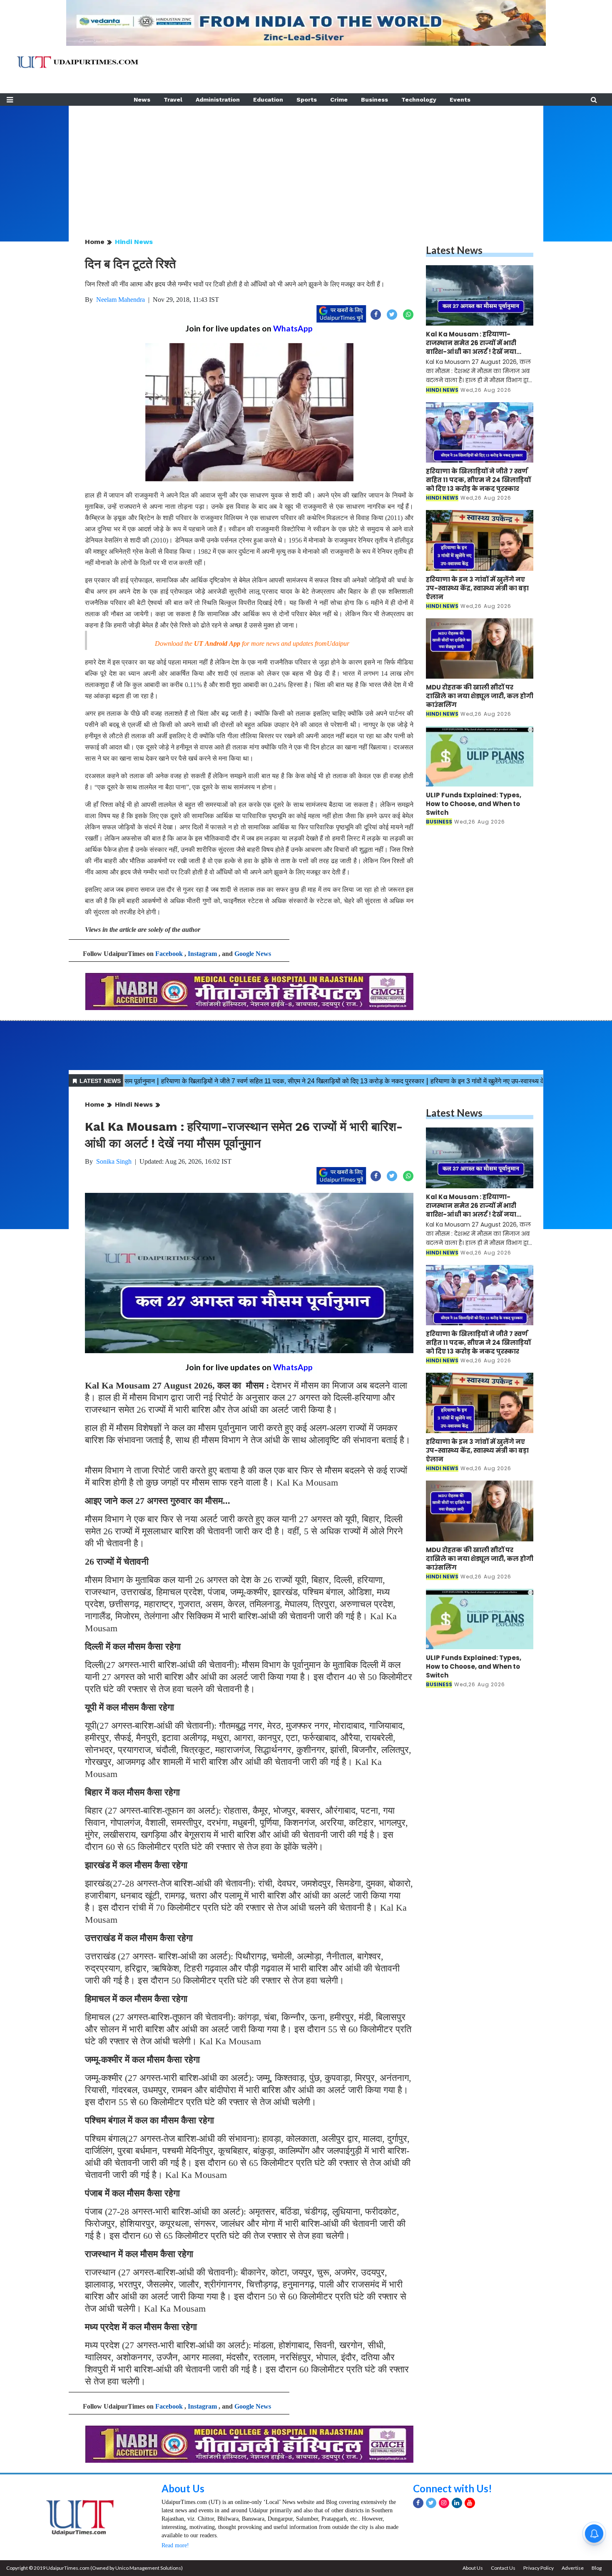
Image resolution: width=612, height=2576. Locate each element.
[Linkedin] (457, 2503)
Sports (307, 100)
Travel (173, 100)
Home (95, 242)
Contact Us (503, 2568)
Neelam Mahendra (121, 300)
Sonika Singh (114, 1161)
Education (268, 100)
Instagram (202, 954)
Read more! (175, 2545)
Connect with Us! (453, 2488)
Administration (218, 100)
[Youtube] (470, 2503)
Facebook (169, 954)
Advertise (573, 2568)
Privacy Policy (539, 2568)
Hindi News (134, 242)
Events (460, 100)
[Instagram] (444, 2503)
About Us (183, 2488)
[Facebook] (418, 2503)
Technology (419, 100)
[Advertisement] (306, 164)
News (142, 100)
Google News (253, 954)
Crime (339, 100)
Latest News (454, 250)
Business (374, 100)
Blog (597, 2568)
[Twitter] (431, 2503)
